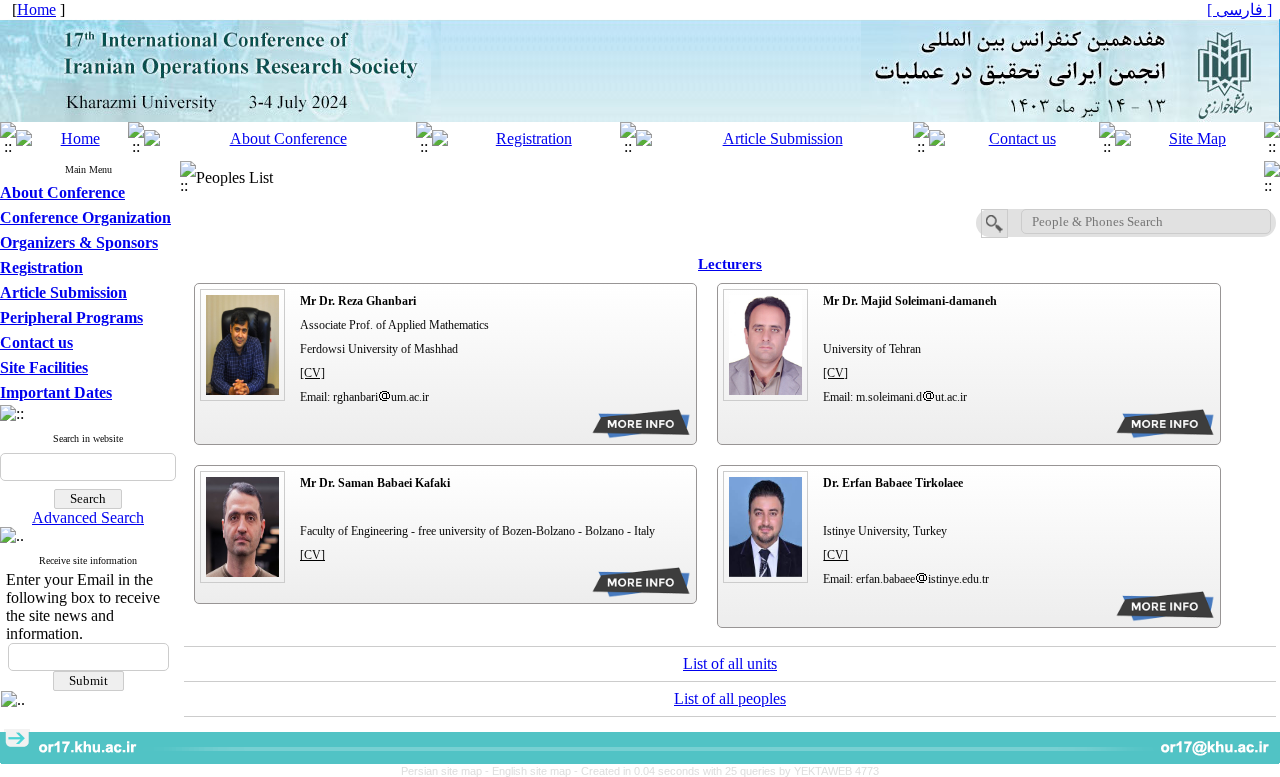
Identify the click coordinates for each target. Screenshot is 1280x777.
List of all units (730, 663)
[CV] (312, 373)
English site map (533, 771)
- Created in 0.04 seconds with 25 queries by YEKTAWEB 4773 (726, 771)
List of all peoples (730, 698)
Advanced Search (88, 517)
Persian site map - (446, 771)
